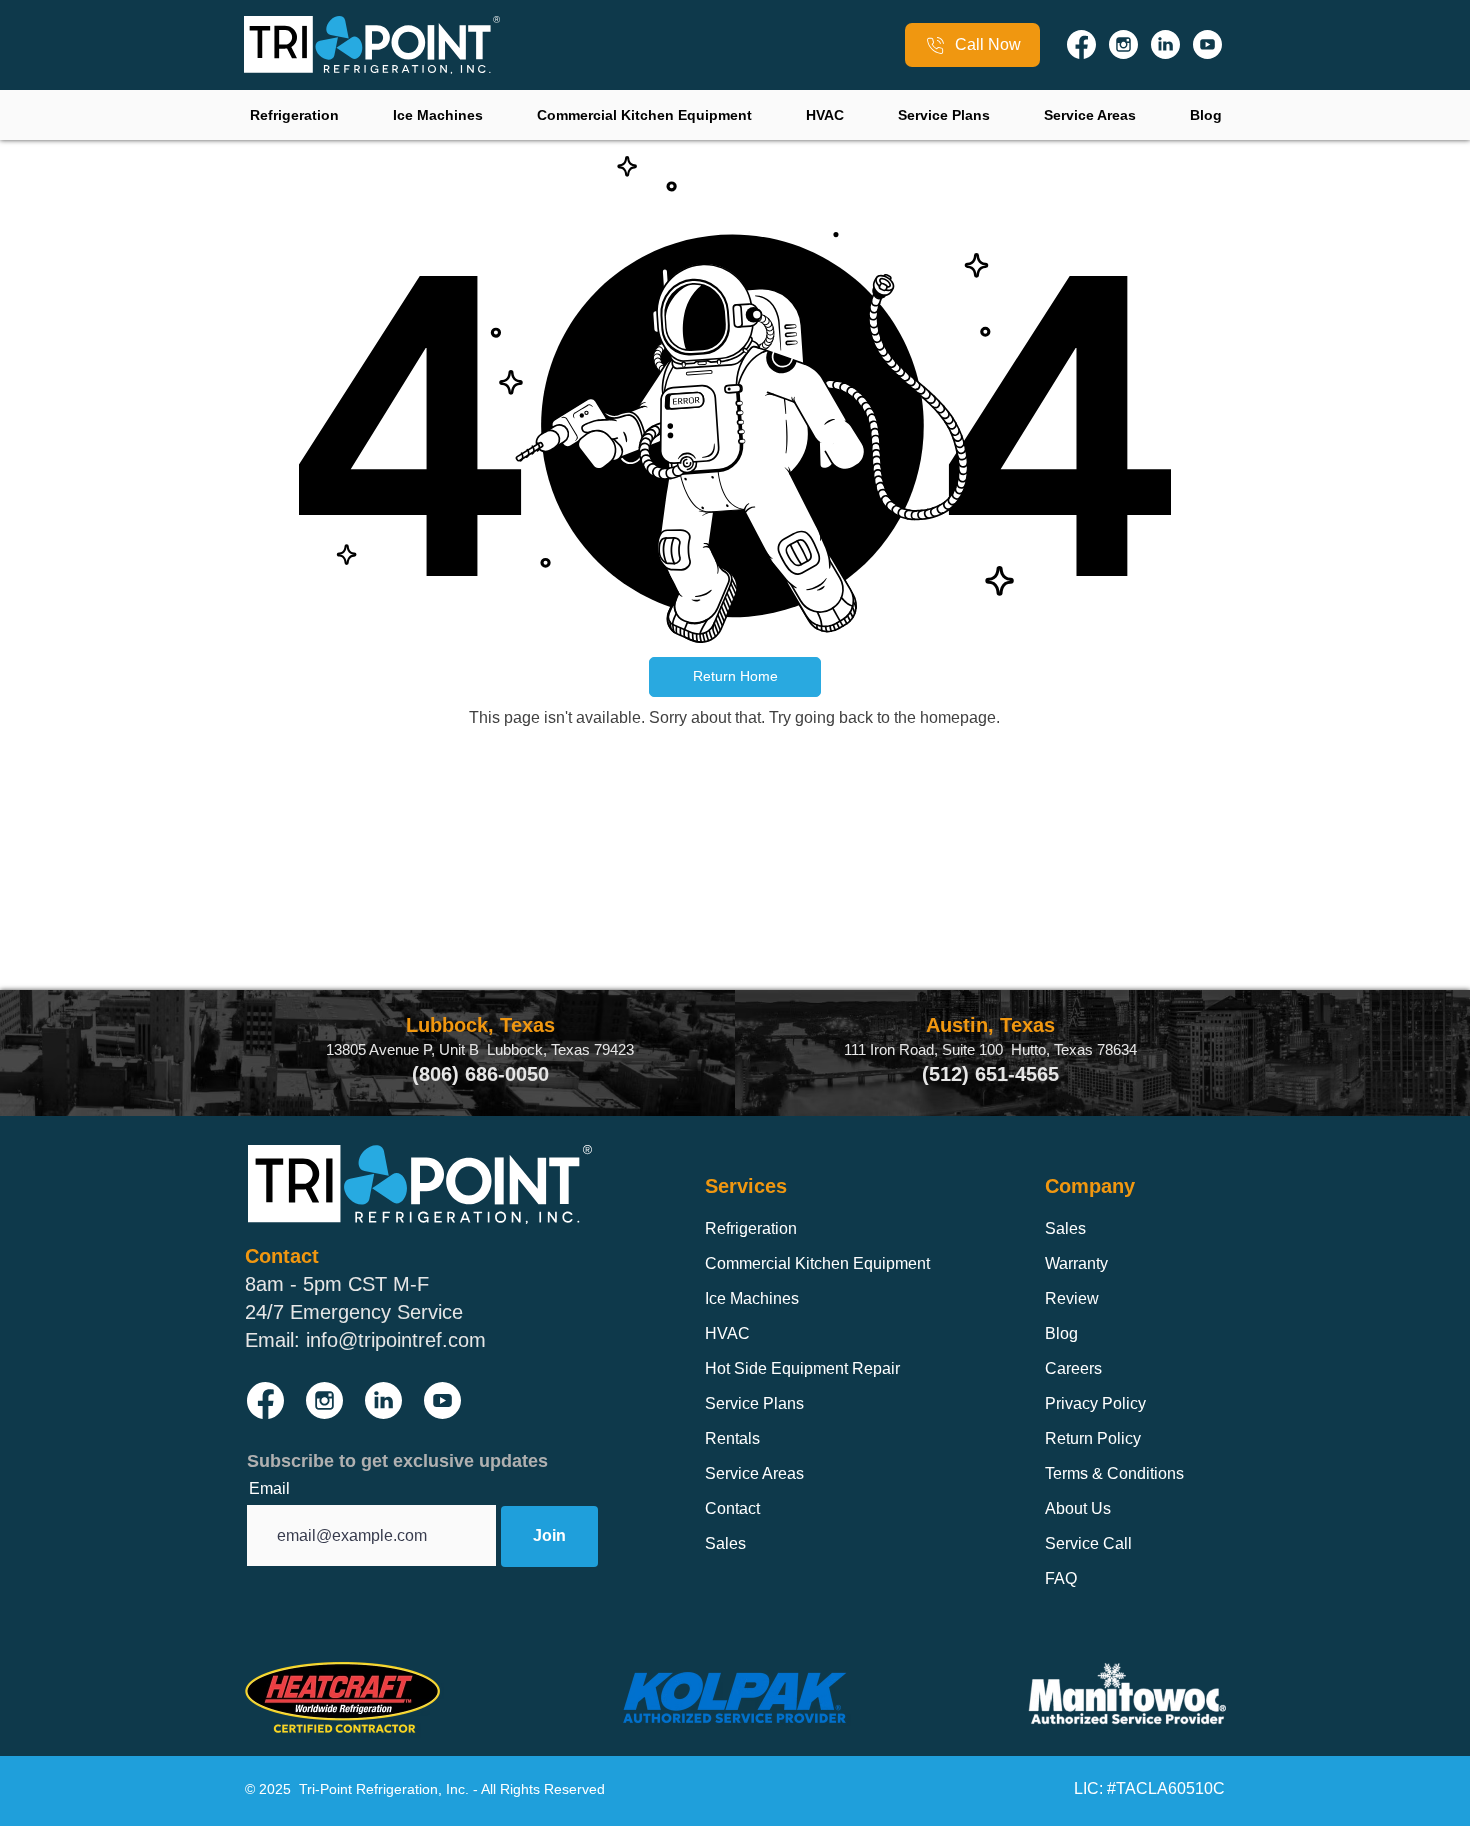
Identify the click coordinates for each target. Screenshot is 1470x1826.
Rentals (732, 1438)
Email (269, 1489)
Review (1072, 1298)
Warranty (1076, 1263)
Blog (1061, 1333)
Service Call (1088, 1543)
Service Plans (754, 1403)
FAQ (1061, 1578)
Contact (732, 1508)
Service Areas (754, 1473)
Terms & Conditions (1114, 1473)
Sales (725, 1543)
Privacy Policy (1095, 1403)
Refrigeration (751, 1228)
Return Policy (1093, 1438)
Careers (1073, 1368)
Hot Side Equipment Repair (802, 1368)
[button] (735, 677)
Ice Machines (752, 1298)
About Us (1078, 1508)
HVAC (727, 1333)
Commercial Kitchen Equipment (817, 1263)
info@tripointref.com (396, 1340)
